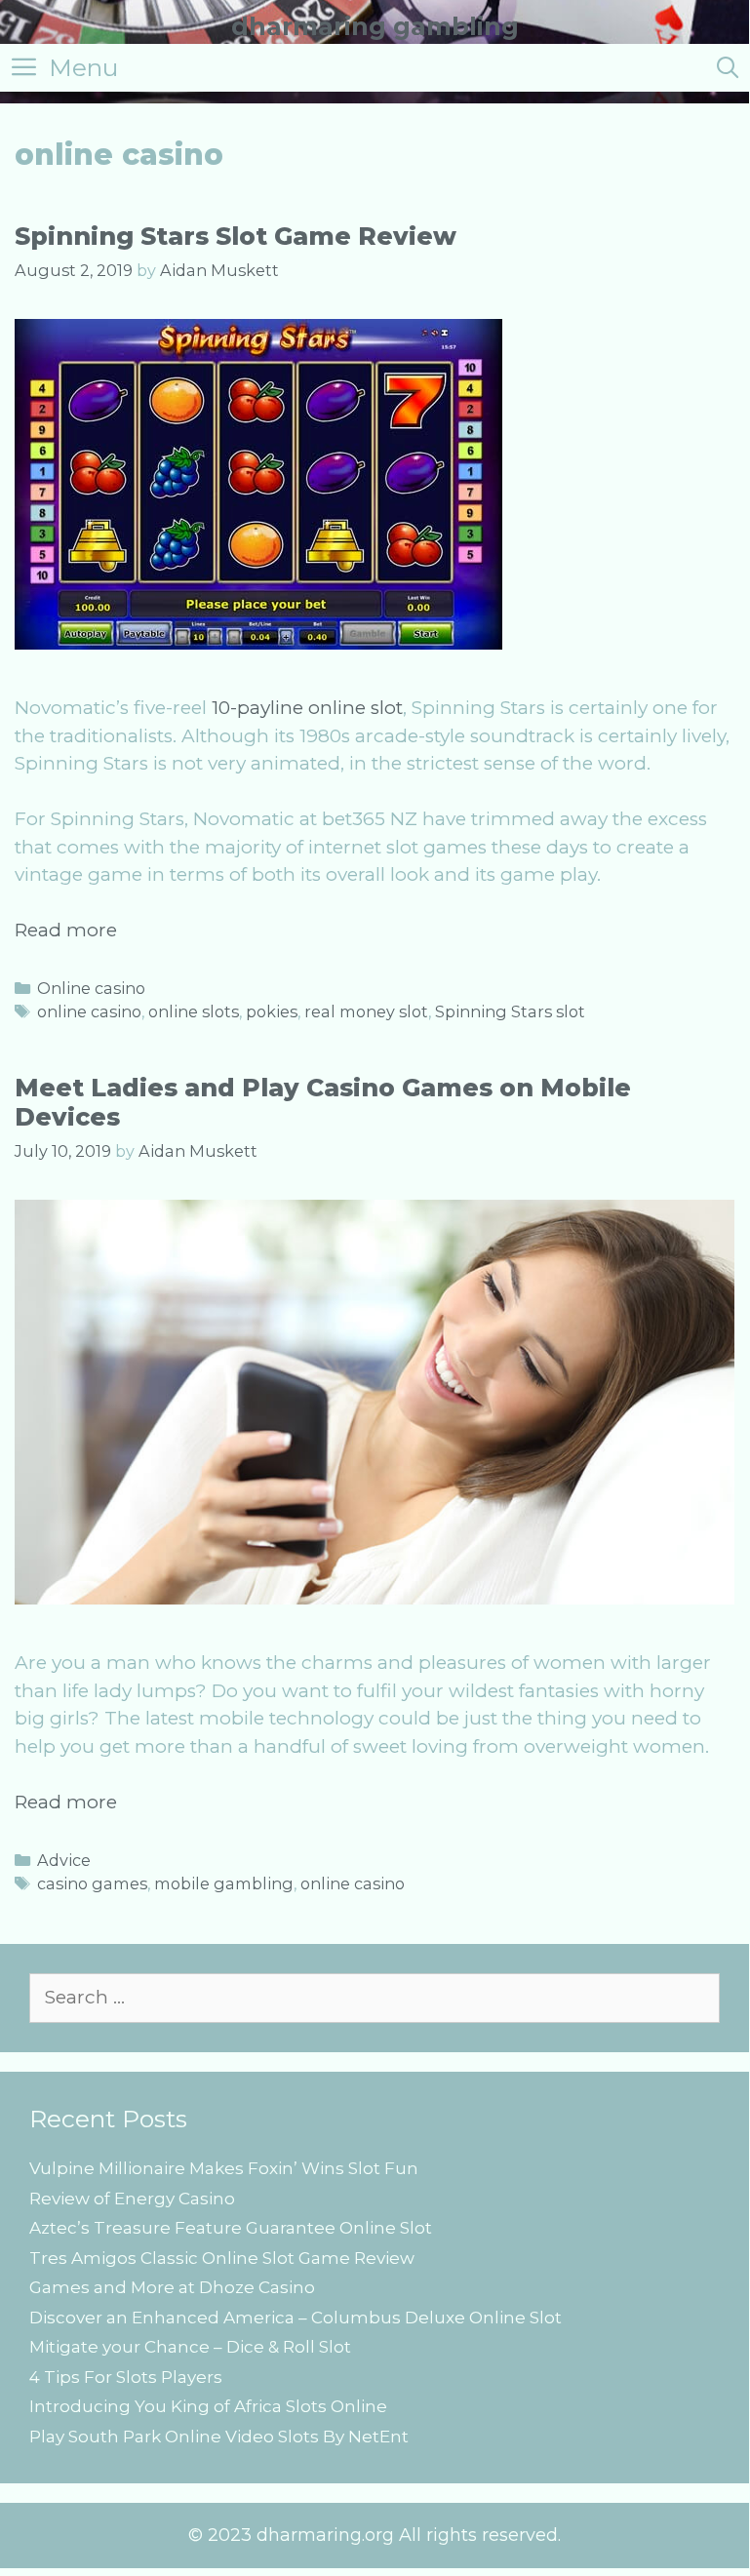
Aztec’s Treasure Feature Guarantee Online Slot (231, 2228)
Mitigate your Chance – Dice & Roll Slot (190, 2347)
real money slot (366, 1011)
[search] (728, 68)
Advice (64, 1860)
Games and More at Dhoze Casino (172, 2287)
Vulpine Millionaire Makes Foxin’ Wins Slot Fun (224, 2168)
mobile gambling (224, 1883)
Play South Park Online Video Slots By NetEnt (219, 2437)
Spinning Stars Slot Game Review (236, 236)
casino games (92, 1883)
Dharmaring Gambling (375, 26)
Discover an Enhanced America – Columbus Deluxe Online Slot (296, 2318)
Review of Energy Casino (132, 2199)
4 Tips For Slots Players (126, 2377)
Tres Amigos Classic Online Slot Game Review (222, 2258)
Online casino (91, 988)
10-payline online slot (307, 708)
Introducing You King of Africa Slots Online (208, 2406)
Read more (66, 930)
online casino (89, 1011)
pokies (272, 1011)
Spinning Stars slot (510, 1011)
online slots (194, 1011)
